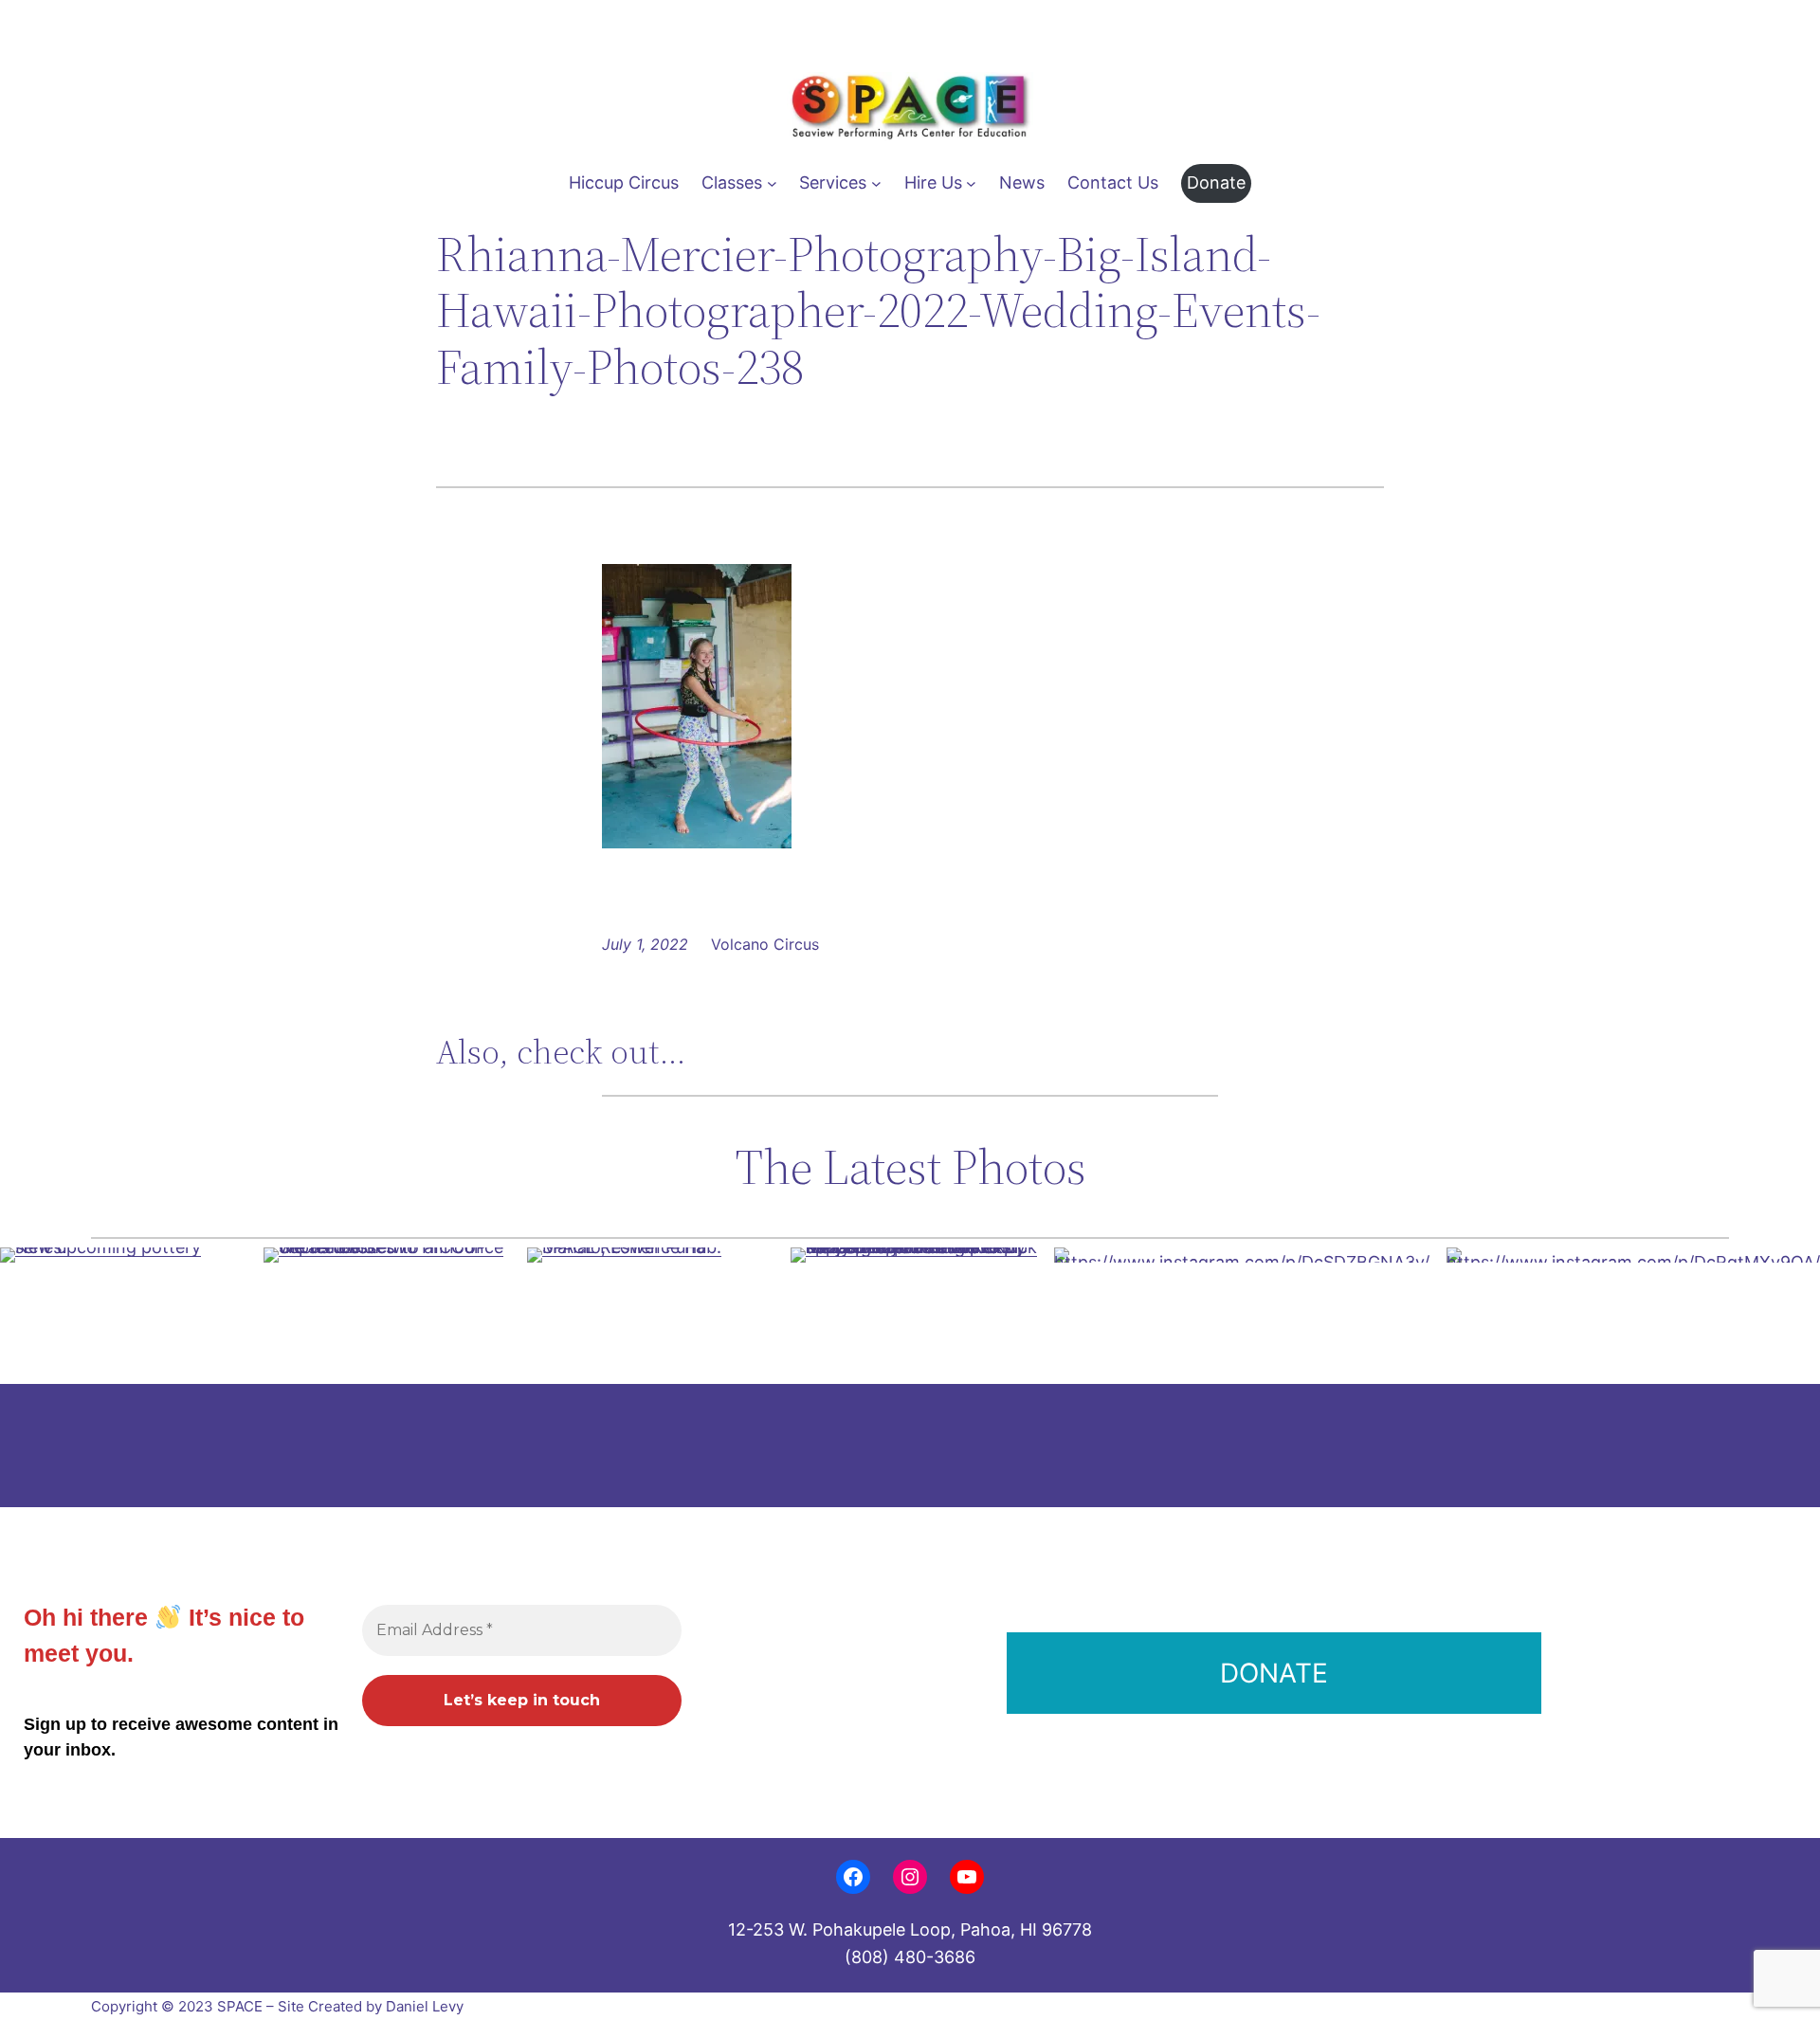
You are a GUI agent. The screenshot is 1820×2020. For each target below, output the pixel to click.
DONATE (1274, 1673)
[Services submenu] (876, 183)
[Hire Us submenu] (971, 183)
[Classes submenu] (772, 183)
